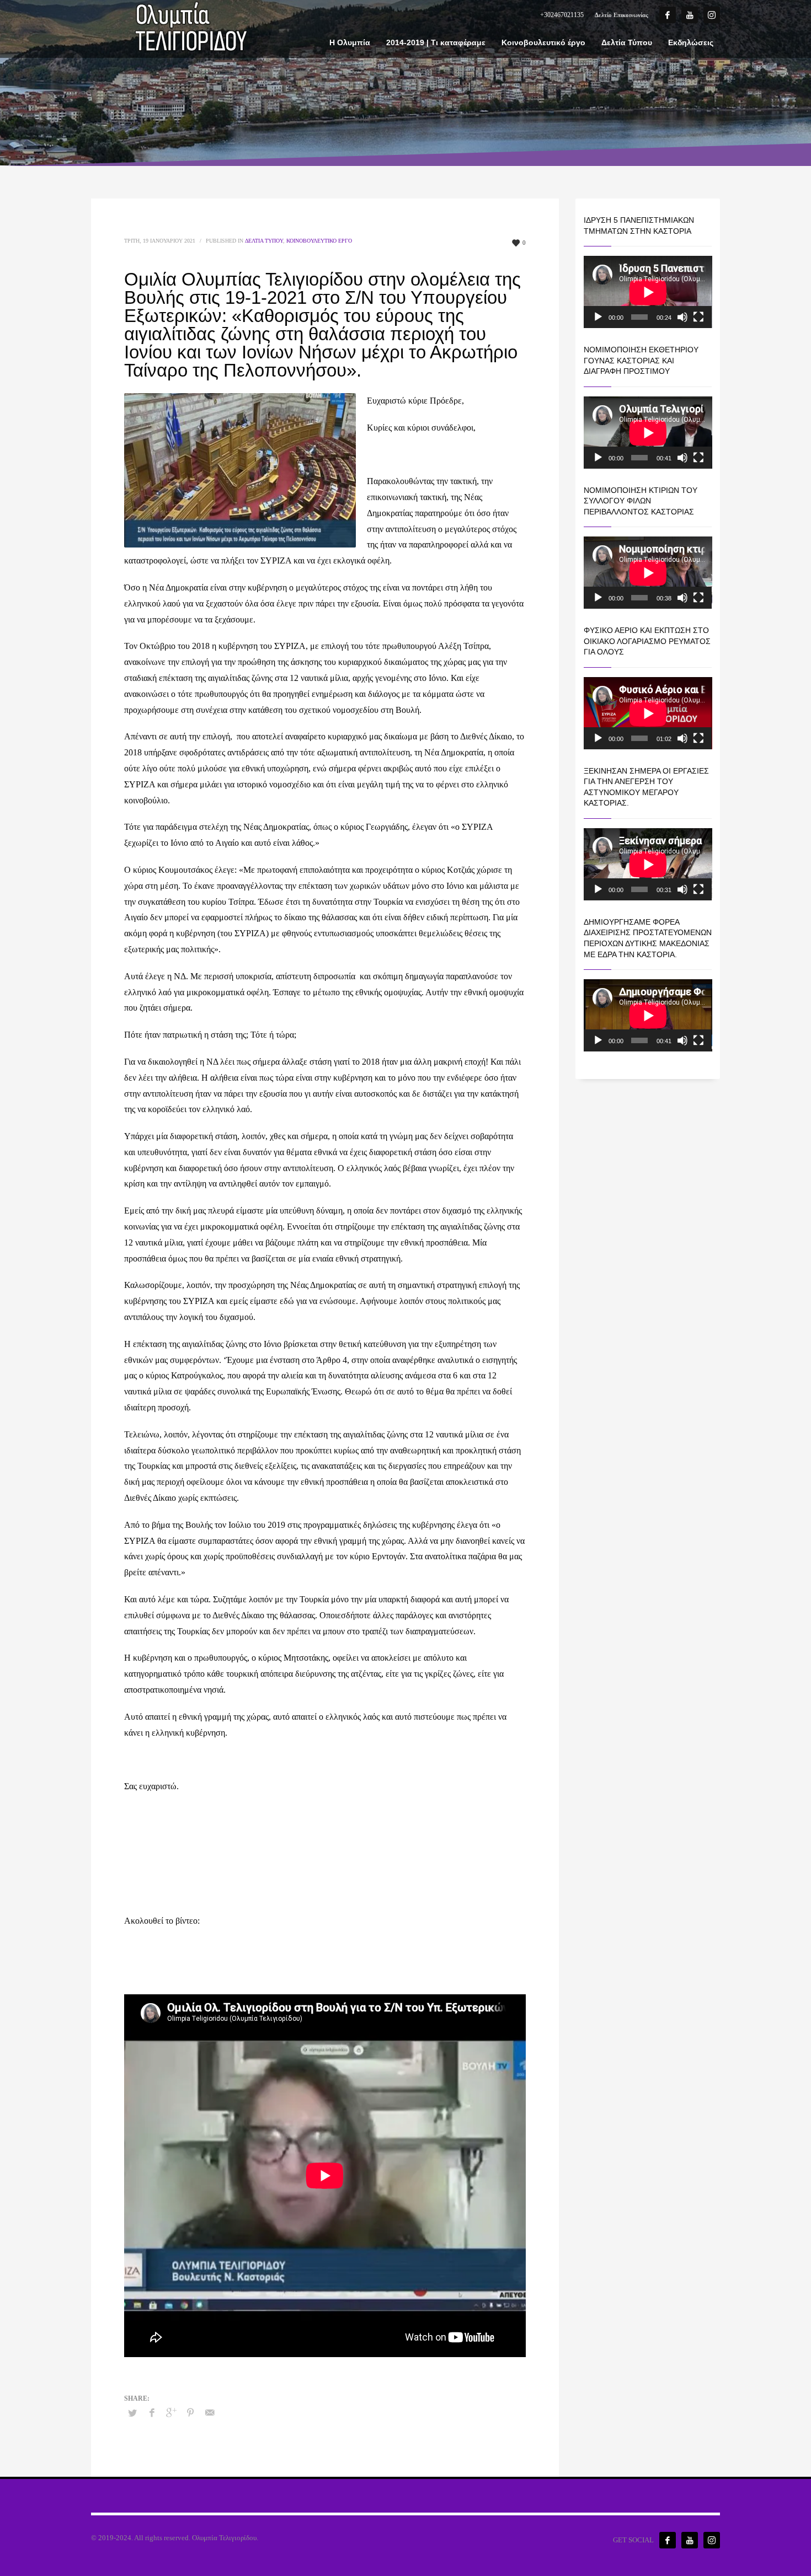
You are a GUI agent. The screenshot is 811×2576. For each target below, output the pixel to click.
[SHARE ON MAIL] (210, 2413)
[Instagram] (712, 15)
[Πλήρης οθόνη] (698, 317)
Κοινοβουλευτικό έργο (319, 241)
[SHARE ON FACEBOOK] (152, 2413)
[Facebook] (668, 15)
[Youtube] (690, 15)
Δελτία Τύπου (264, 241)
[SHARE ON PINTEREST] (190, 2413)
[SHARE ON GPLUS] (171, 2413)
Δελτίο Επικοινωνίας (621, 15)
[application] (648, 292)
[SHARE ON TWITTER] (132, 2413)
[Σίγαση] (682, 317)
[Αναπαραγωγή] (598, 317)
